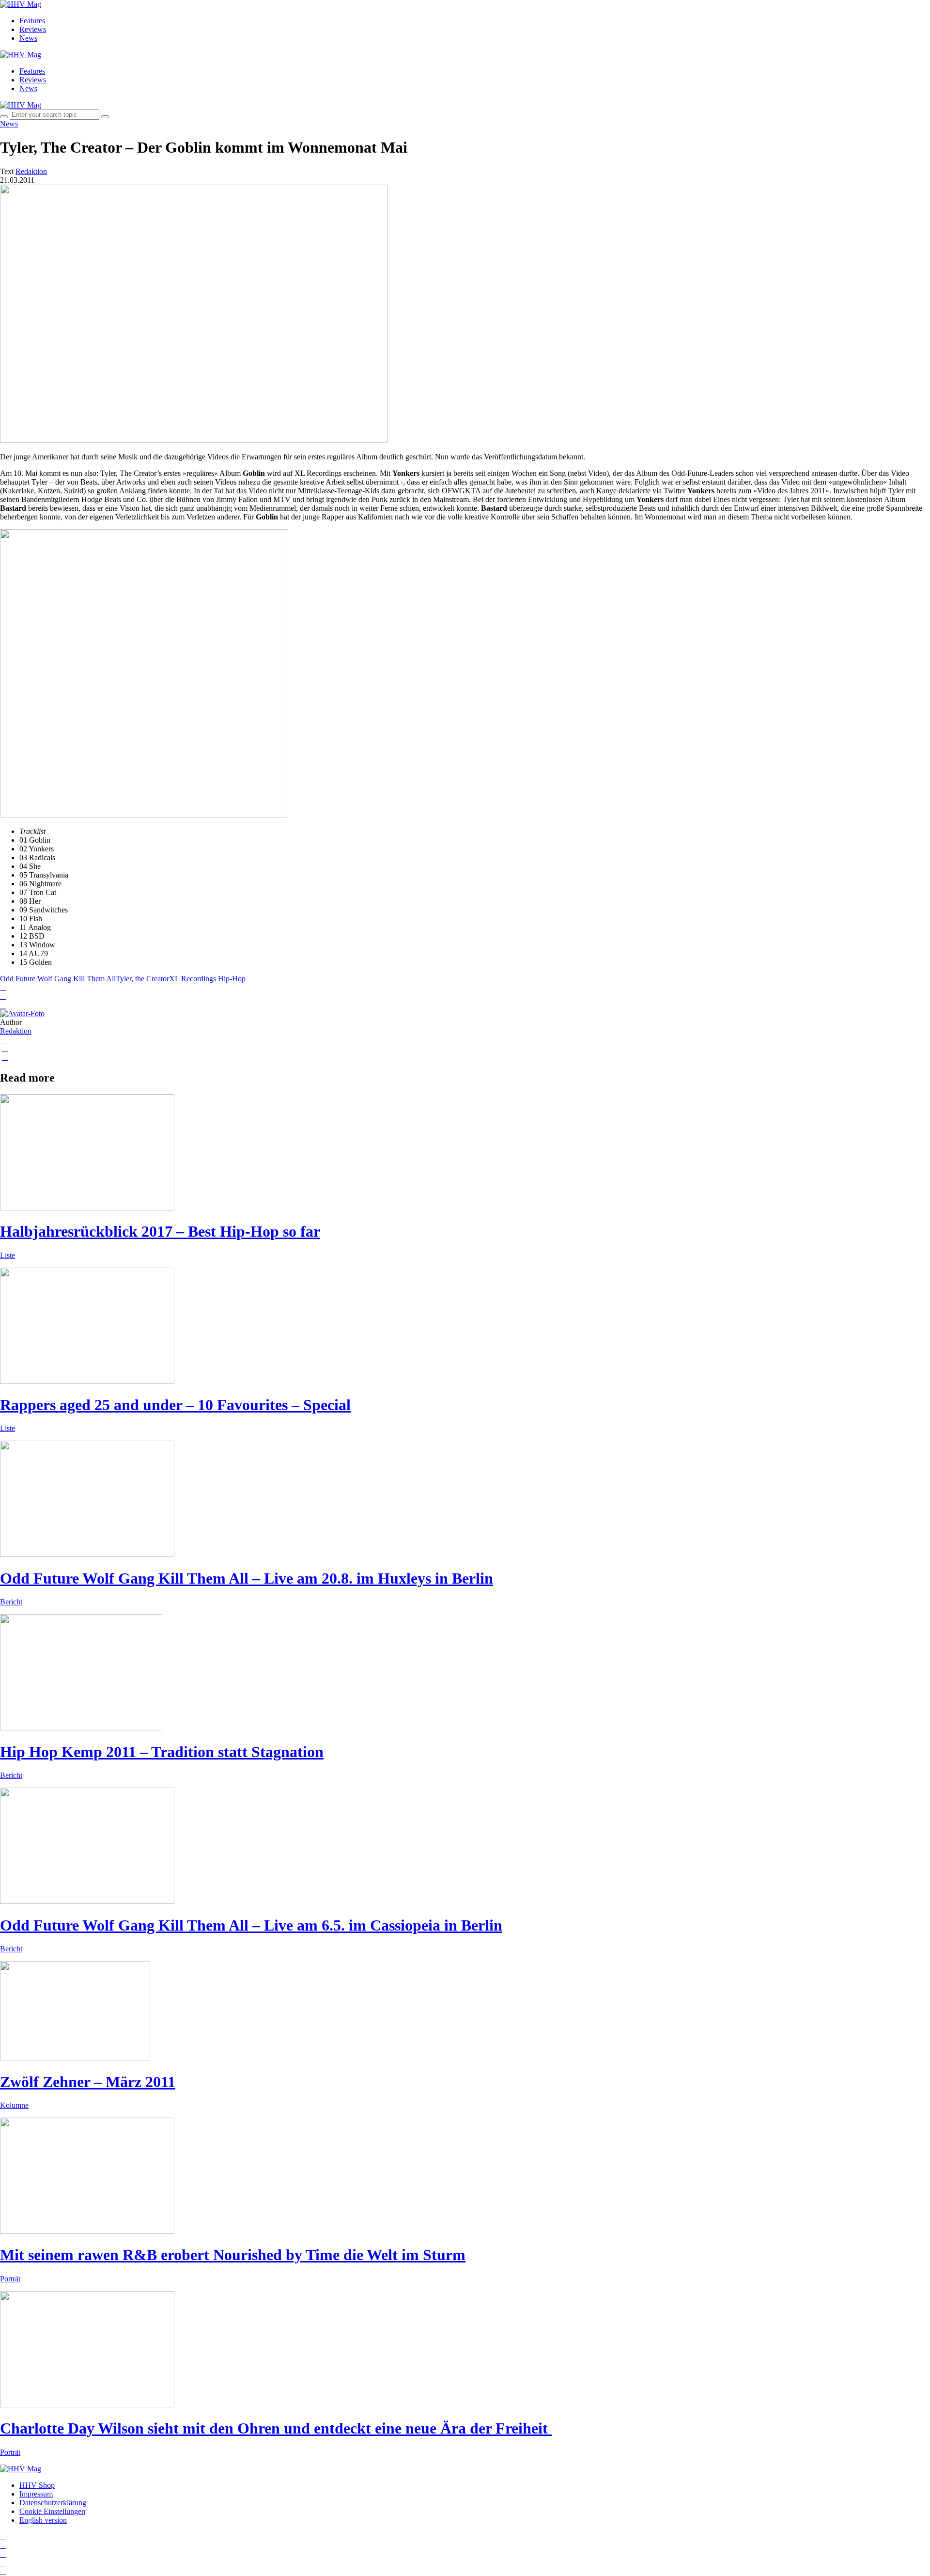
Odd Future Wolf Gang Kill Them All (58, 979)
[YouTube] (3, 2554)
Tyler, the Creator (142, 979)
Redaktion (16, 1031)
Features (32, 21)
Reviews (33, 29)
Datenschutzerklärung (53, 2503)
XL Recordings (193, 979)
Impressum (36, 2494)
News (28, 38)
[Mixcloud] (3, 2563)
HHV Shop (37, 2485)
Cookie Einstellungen (52, 2511)
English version (43, 2520)
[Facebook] (3, 2545)
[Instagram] (3, 2537)
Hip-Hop (232, 979)
